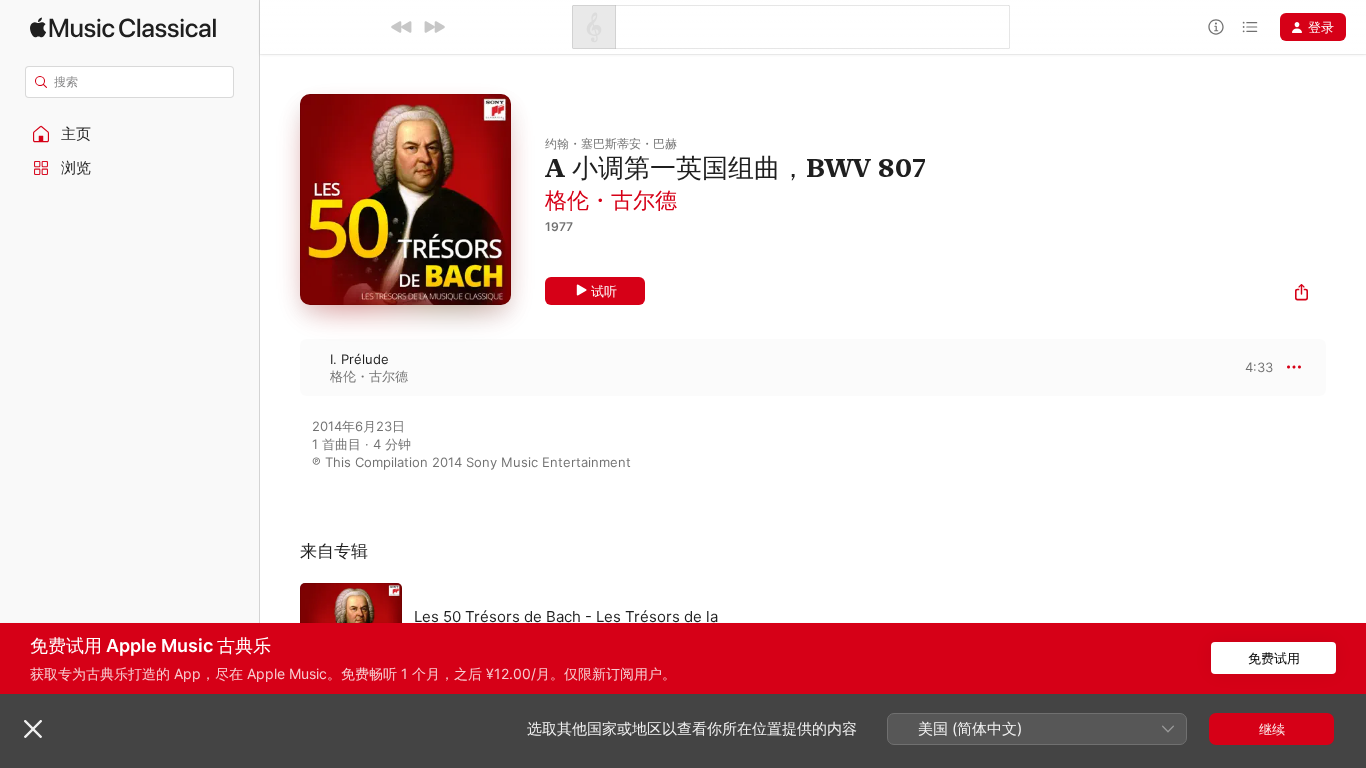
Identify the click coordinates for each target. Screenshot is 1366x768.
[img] (123, 27)
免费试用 (1274, 658)
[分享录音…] (1301, 294)
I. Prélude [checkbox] (359, 359)
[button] (130, 134)
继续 (1272, 729)
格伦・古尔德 (611, 200)
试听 (604, 291)
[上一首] (402, 27)
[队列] (1250, 27)
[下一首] (434, 27)
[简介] (1216, 27)
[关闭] (33, 729)
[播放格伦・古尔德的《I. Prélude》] (280, 367)
